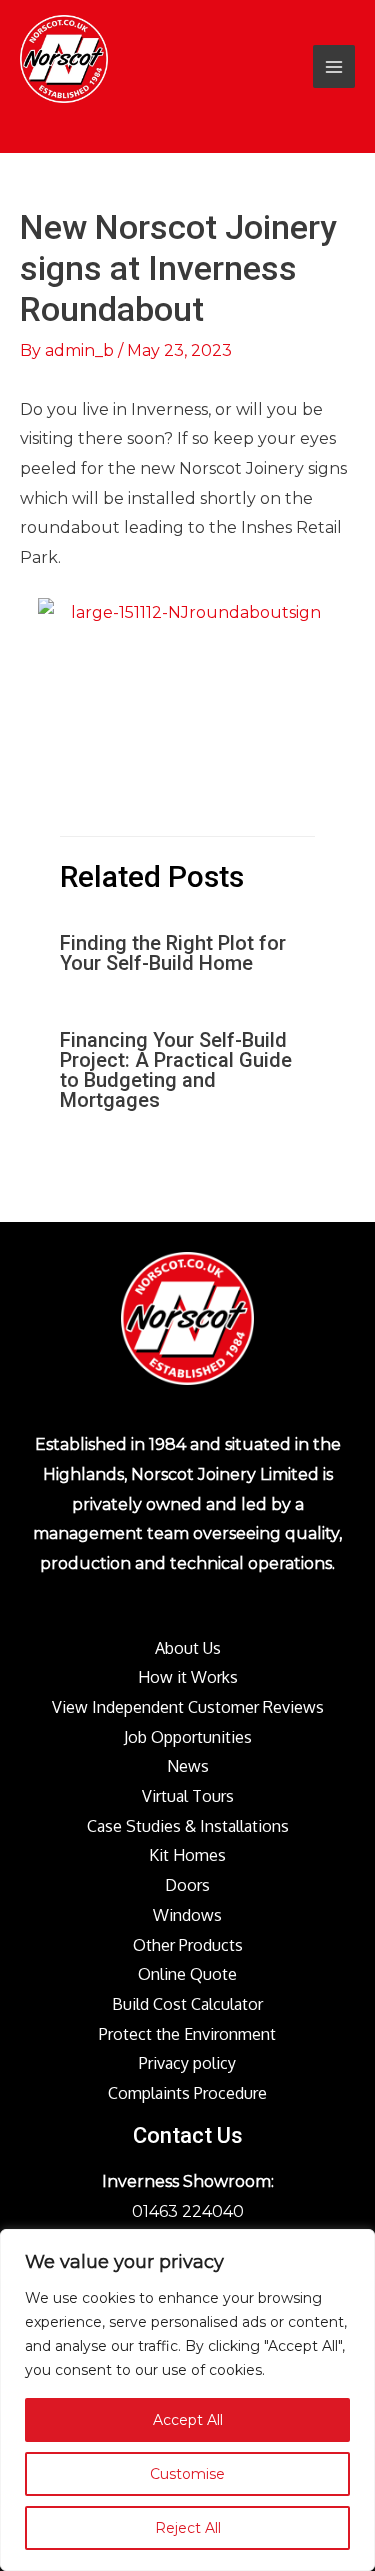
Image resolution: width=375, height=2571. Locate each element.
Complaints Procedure (187, 2093)
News (188, 1766)
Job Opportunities (188, 1737)
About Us (188, 1648)
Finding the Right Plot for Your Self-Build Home (173, 953)
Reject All (188, 2528)
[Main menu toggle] (334, 66)
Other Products (188, 1945)
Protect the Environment (187, 2034)
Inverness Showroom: (188, 2181)
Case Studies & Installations (188, 1826)
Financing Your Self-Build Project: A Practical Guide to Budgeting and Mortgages (176, 1070)
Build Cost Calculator (187, 2004)
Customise (187, 2474)
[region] (187, 2400)
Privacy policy (187, 2063)
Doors (187, 1885)
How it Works (188, 1677)
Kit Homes (187, 1855)
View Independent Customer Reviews (188, 1707)
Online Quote (187, 1974)
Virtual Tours (188, 1796)
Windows (187, 1915)
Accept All (188, 2420)
